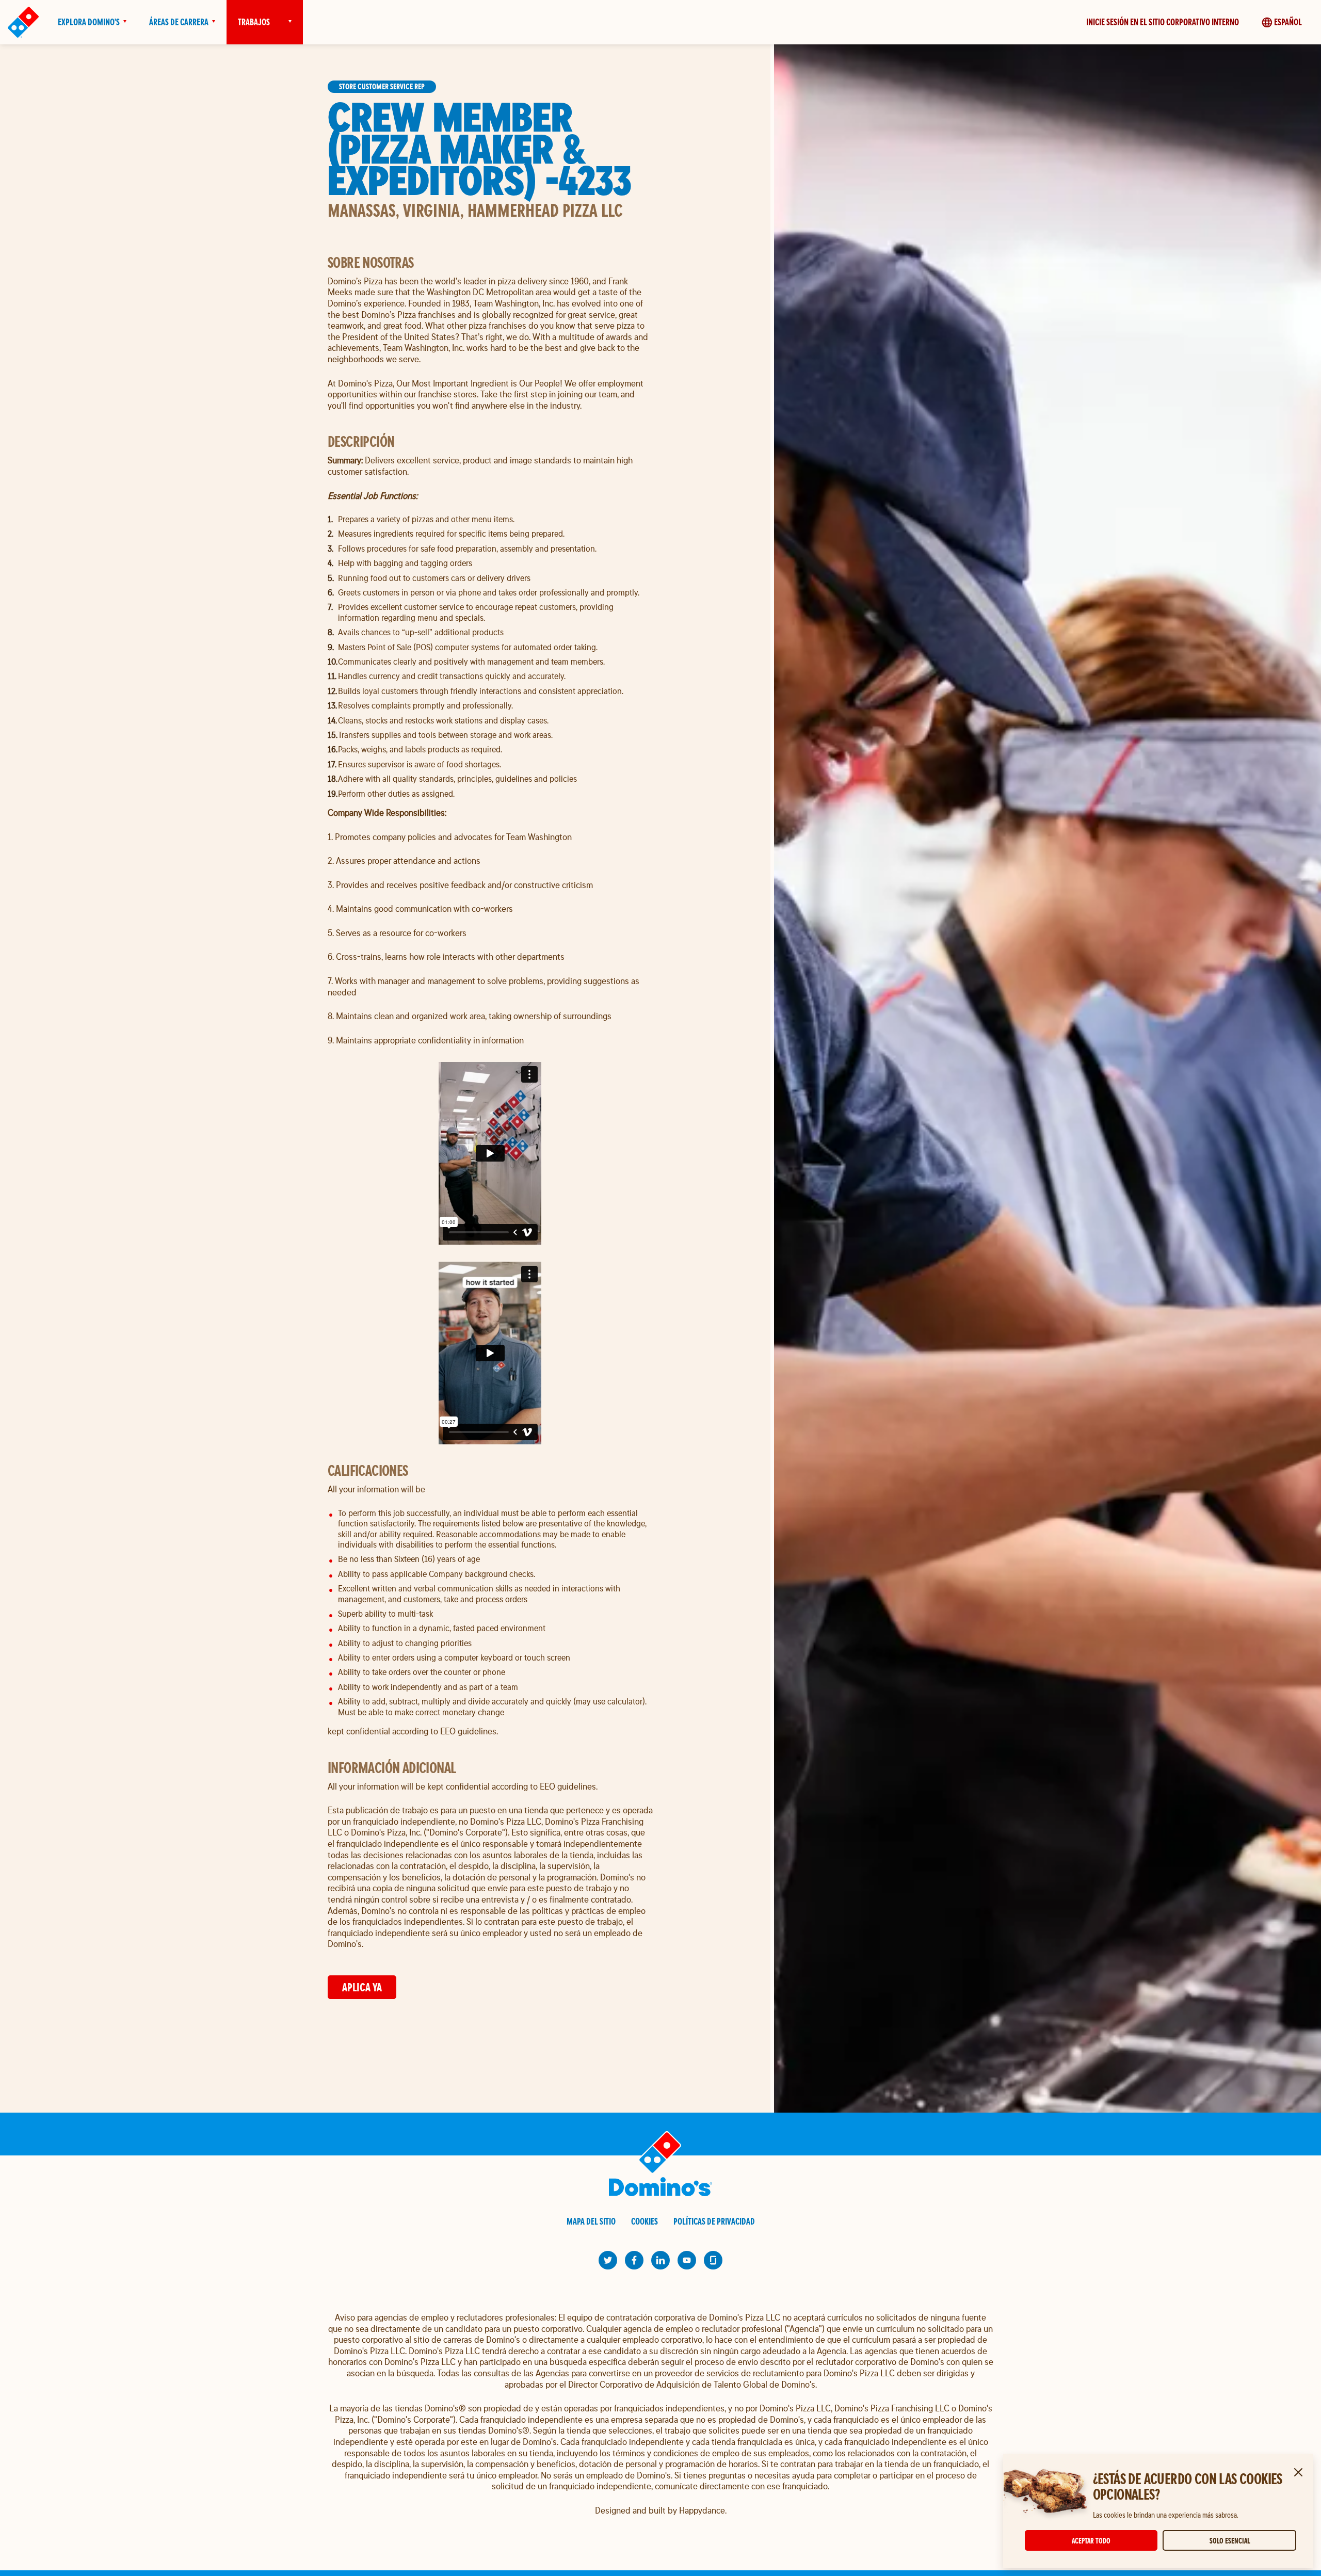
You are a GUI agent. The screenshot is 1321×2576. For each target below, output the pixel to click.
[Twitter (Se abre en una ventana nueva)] (608, 2260)
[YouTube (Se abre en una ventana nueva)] (687, 2260)
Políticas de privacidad (714, 2221)
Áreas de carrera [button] (179, 22)
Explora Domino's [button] (89, 22)
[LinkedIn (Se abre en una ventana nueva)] (660, 2260)
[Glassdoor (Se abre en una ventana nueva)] (713, 2260)
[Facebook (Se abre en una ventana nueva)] (634, 2260)
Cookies (645, 2221)
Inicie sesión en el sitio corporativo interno (1163, 22)
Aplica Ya (362, 1987)
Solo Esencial (1230, 2541)
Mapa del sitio (591, 2221)
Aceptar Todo (1091, 2541)
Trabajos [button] (254, 22)
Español (1288, 22)
